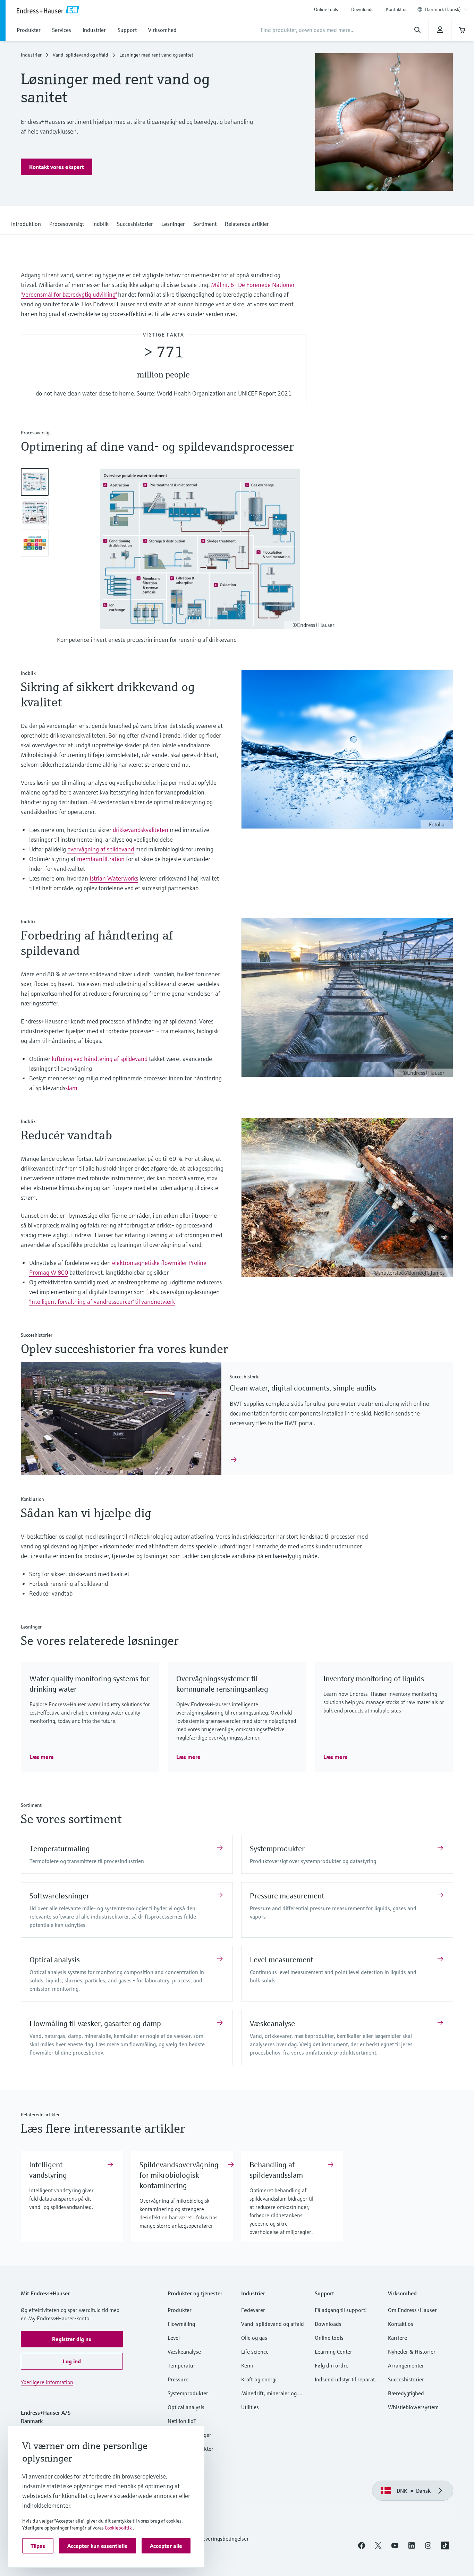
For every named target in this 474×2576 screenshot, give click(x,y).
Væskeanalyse (272, 2024)
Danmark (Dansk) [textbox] (443, 9)
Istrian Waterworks (114, 878)
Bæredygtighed (406, 2393)
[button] (57, 167)
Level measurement (281, 1960)
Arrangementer (406, 2365)
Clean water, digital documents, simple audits (303, 1388)
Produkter (180, 2310)
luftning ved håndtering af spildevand (100, 1059)
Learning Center (333, 2352)
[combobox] (447, 9)
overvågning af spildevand (101, 849)
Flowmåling (181, 2324)
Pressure (178, 2379)
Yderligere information (47, 2382)
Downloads (362, 9)
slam (71, 1088)
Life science (255, 2352)
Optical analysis (55, 1960)
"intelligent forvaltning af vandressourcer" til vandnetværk (102, 1302)
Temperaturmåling (60, 1849)
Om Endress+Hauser (412, 2310)
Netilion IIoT (182, 2421)
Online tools (326, 9)
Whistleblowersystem (413, 2407)
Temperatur (181, 2365)
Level (174, 2338)
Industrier (31, 55)
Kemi (247, 2365)
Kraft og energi (259, 2379)
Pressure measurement (287, 1896)
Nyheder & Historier (412, 2352)
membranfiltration (101, 859)
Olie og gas (254, 2338)
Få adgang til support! (341, 2310)
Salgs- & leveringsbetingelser (215, 2539)
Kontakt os (397, 9)
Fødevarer (253, 2310)
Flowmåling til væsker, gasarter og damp (95, 2024)
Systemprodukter (277, 1849)
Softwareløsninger (59, 1896)
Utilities (250, 2407)
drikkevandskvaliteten (141, 830)
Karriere (397, 2338)
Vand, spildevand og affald (81, 55)
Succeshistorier (406, 2379)
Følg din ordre (332, 2365)
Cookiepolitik (118, 2528)
